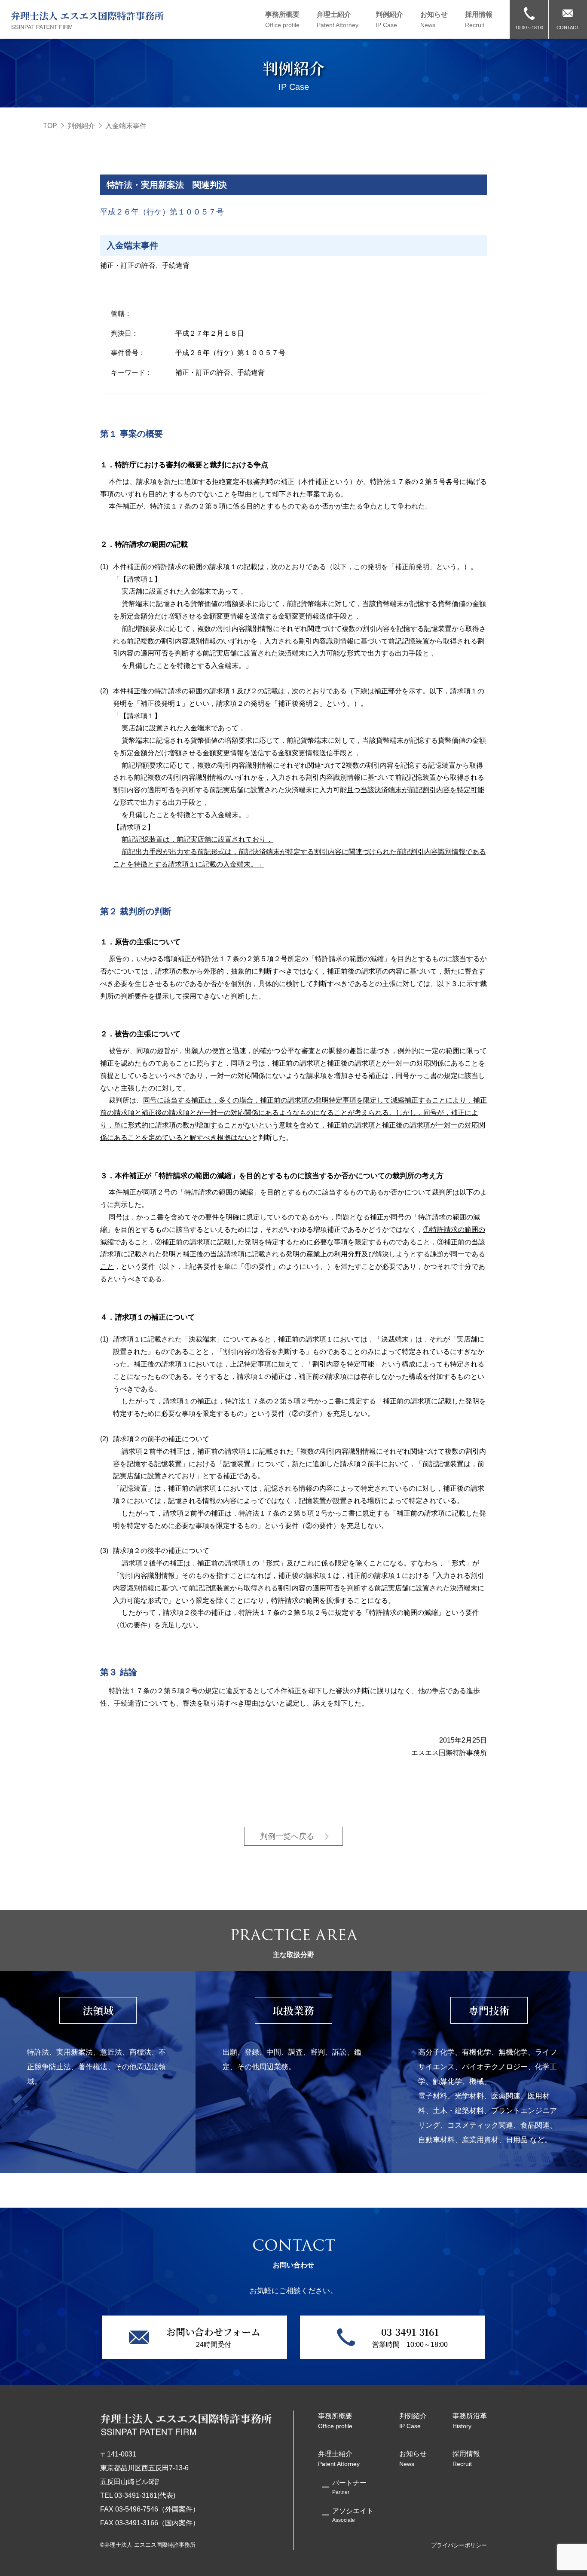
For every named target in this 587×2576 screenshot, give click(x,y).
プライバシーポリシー (459, 2545)
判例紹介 (81, 126)
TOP (50, 126)
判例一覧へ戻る (287, 1836)
